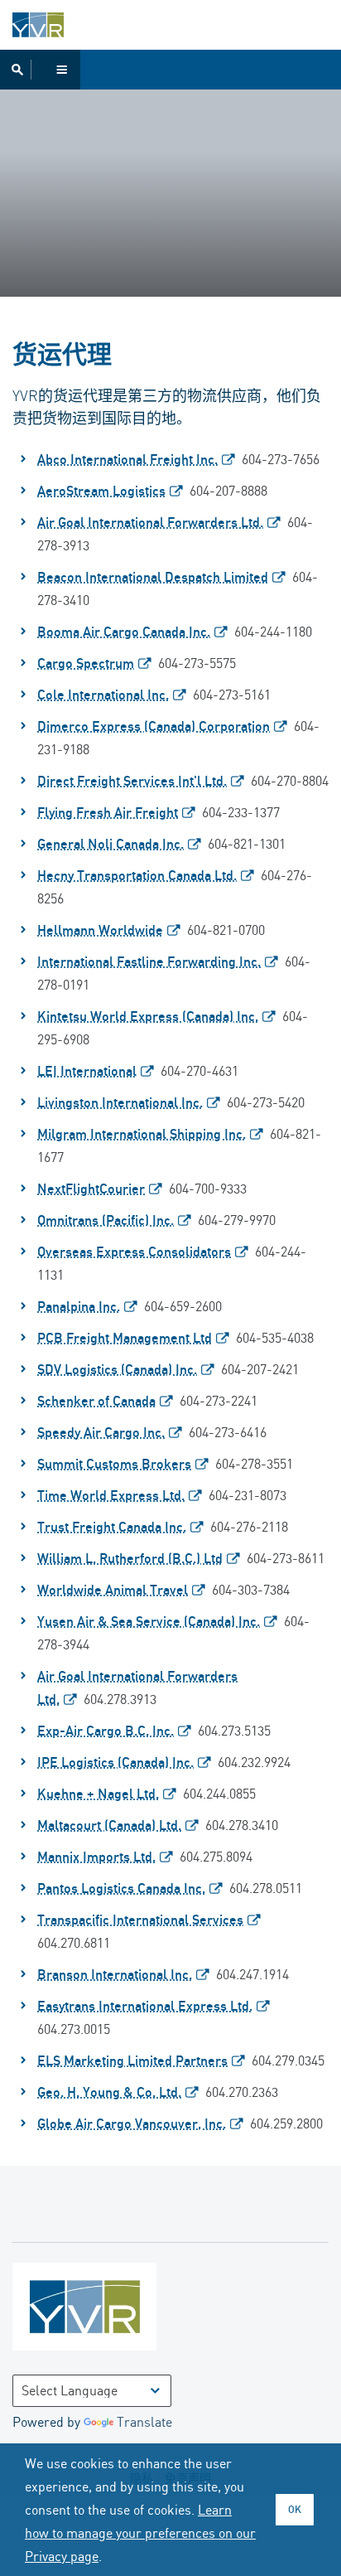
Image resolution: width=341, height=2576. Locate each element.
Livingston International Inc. (120, 1102)
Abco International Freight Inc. (127, 459)
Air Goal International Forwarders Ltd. (150, 522)
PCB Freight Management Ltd (125, 1338)
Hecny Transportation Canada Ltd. (137, 875)
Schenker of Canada (96, 1401)
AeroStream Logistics (101, 491)
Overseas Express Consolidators (134, 1252)
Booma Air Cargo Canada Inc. (124, 632)
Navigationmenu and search (40, 70)
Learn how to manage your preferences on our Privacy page (140, 2533)
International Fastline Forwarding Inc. (149, 961)
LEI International (87, 1071)
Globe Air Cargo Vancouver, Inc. (132, 2123)
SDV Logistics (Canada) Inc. (117, 1369)
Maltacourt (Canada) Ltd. (109, 1825)
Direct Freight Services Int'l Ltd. (132, 781)
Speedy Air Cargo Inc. (101, 1432)
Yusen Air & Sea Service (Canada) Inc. (149, 1621)
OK (295, 2509)
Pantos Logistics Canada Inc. (121, 1888)
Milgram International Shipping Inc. (142, 1134)
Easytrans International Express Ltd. (145, 2006)
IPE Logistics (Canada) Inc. (115, 1762)
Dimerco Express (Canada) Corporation (154, 726)
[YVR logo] (120, 2310)
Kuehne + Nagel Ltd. (98, 1794)
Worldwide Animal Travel (113, 1590)
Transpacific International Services (140, 1920)
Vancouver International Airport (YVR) (38, 25)
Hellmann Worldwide (100, 930)
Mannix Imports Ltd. (96, 1857)
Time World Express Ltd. (111, 1495)
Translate (144, 2422)
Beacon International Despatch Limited (153, 577)
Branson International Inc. (115, 1974)
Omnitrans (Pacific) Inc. (106, 1220)
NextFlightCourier (91, 1189)
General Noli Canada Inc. (110, 844)
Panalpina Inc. (79, 1306)
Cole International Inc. (103, 695)
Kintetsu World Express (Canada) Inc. (148, 1016)
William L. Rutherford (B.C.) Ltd (130, 1558)
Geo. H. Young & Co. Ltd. (109, 2092)
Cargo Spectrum (86, 663)
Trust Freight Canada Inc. (112, 1527)
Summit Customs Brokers (114, 1464)
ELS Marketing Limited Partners (132, 2060)
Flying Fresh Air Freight (108, 812)
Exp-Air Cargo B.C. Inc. (106, 1731)
